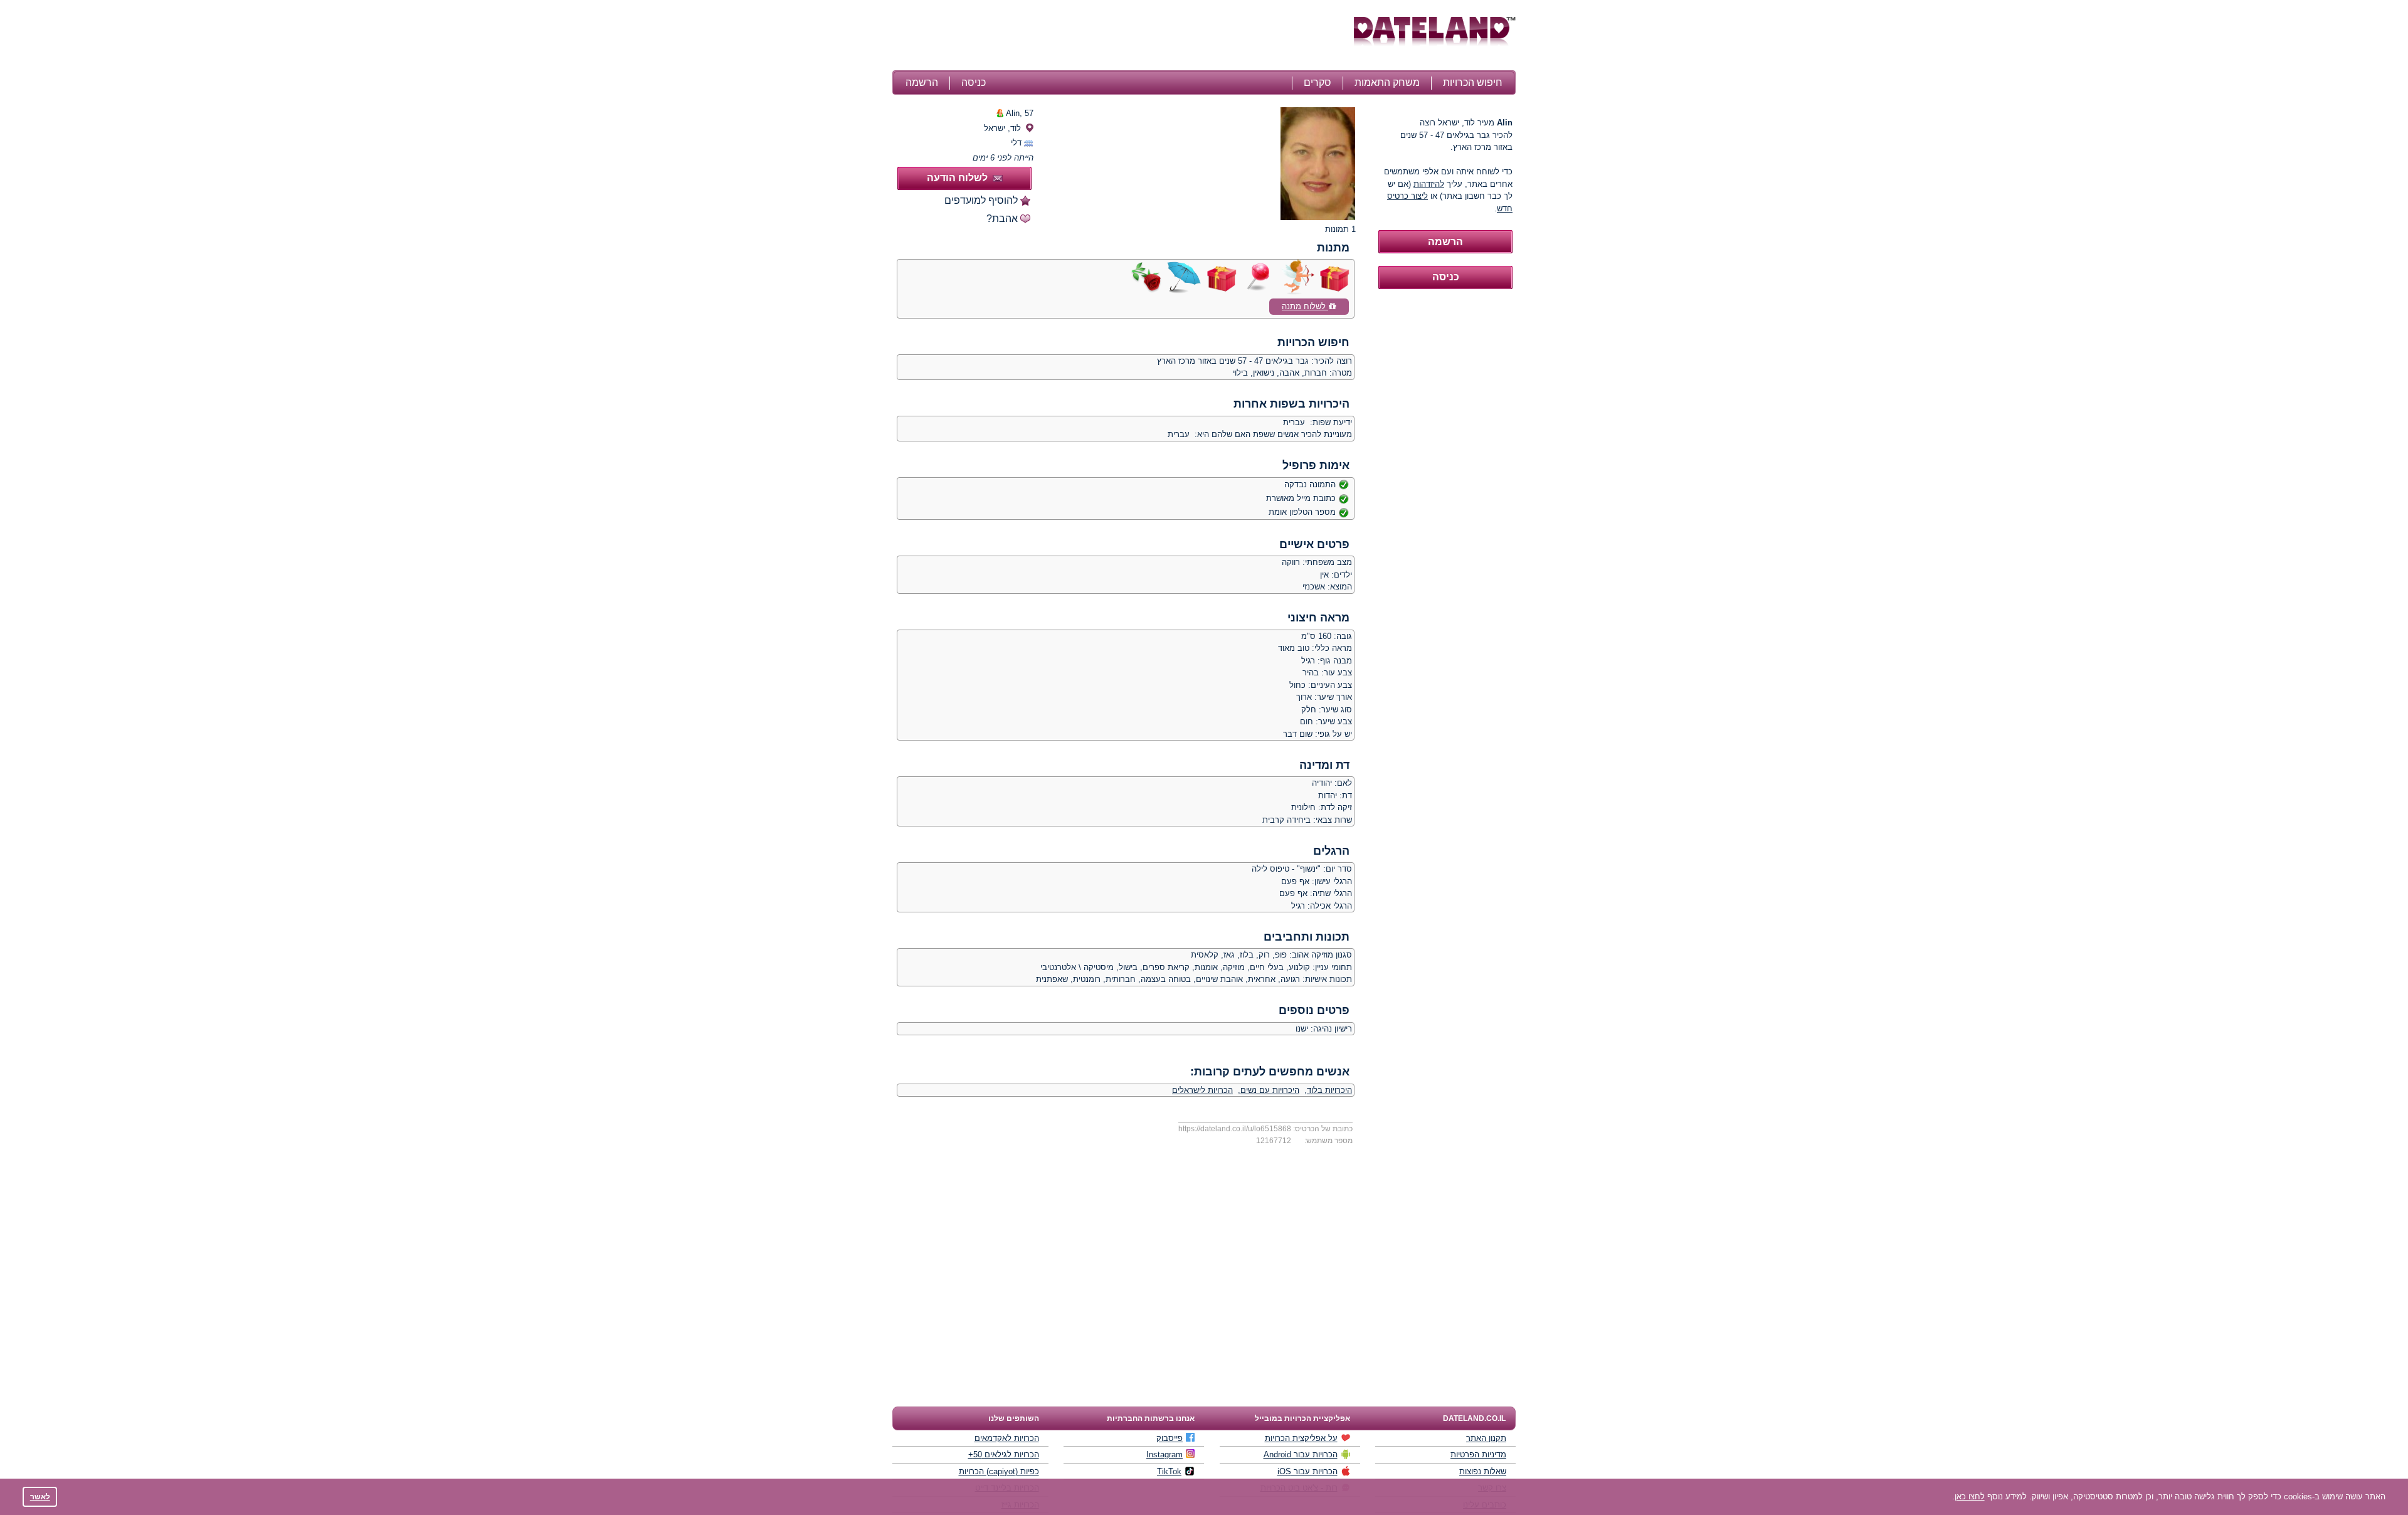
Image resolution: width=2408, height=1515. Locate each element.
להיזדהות (1429, 184)
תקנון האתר (1486, 1438)
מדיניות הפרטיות (1478, 1454)
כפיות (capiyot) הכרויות (999, 1471)
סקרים (1318, 82)
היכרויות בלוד (1329, 1090)
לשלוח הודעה (957, 178)
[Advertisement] (1121, 36)
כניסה (974, 82)
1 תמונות (1340, 229)
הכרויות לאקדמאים (1007, 1438)
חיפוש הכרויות (1473, 82)
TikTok (1169, 1471)
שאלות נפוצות (1483, 1471)
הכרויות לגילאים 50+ (1004, 1454)
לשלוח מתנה (1305, 306)
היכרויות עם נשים (1270, 1090)
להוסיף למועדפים (981, 200)
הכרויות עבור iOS (1307, 1471)
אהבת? (1002, 219)
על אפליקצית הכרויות (1301, 1438)
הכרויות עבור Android (1301, 1454)
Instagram (1164, 1454)
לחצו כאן (1970, 1497)
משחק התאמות (1387, 82)
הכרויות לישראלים (1202, 1090)
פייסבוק (1170, 1438)
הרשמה (922, 82)
